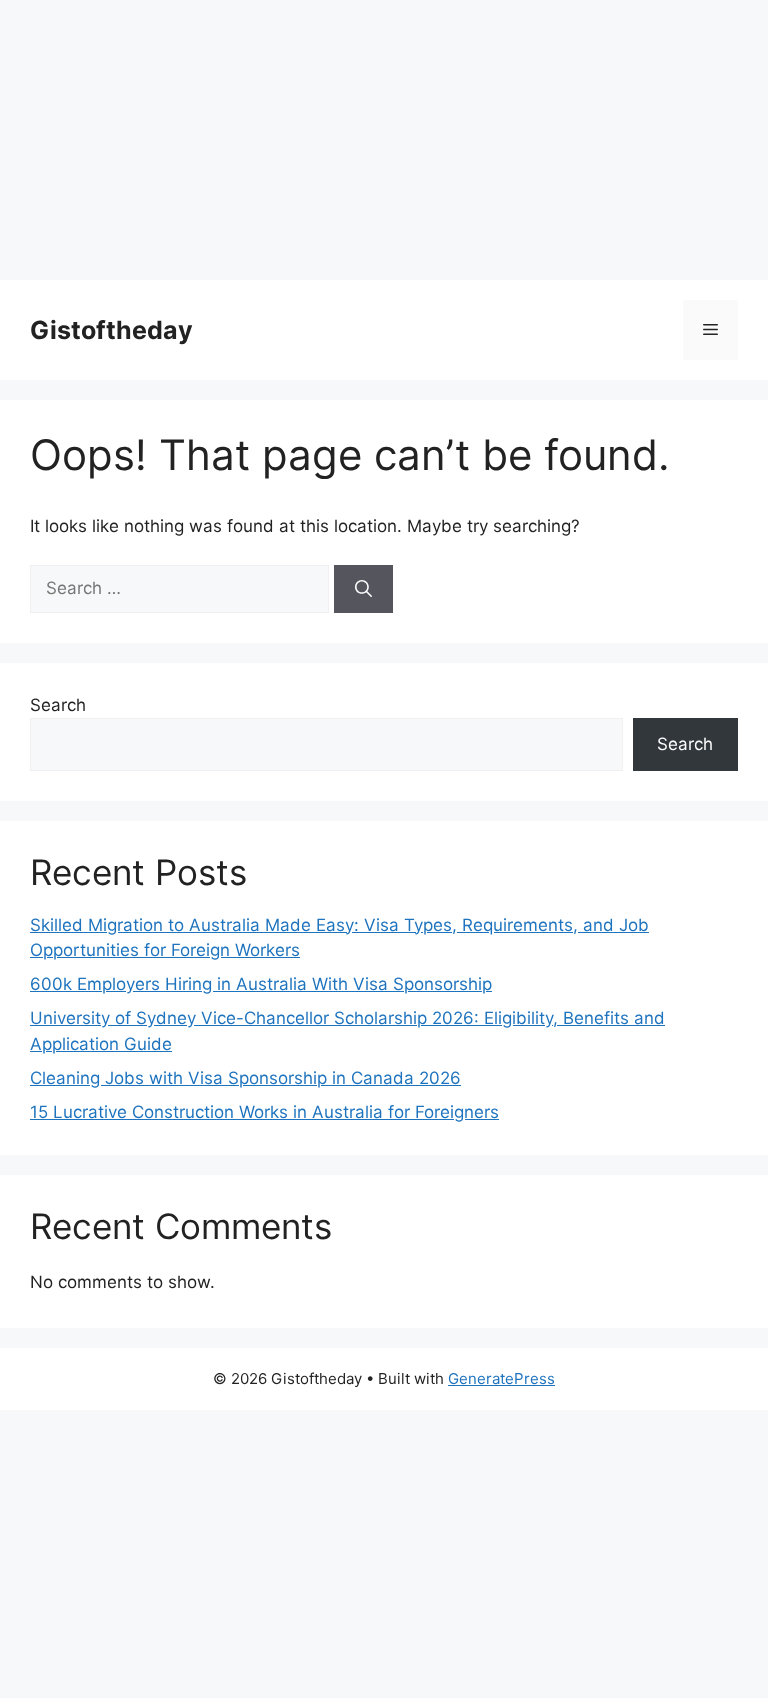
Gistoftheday (111, 330)
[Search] (363, 589)
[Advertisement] (384, 140)
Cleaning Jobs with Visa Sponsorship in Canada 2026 (245, 1078)
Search (58, 705)
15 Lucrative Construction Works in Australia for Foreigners (264, 1112)
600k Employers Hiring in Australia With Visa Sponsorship (261, 984)
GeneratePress (501, 1378)
